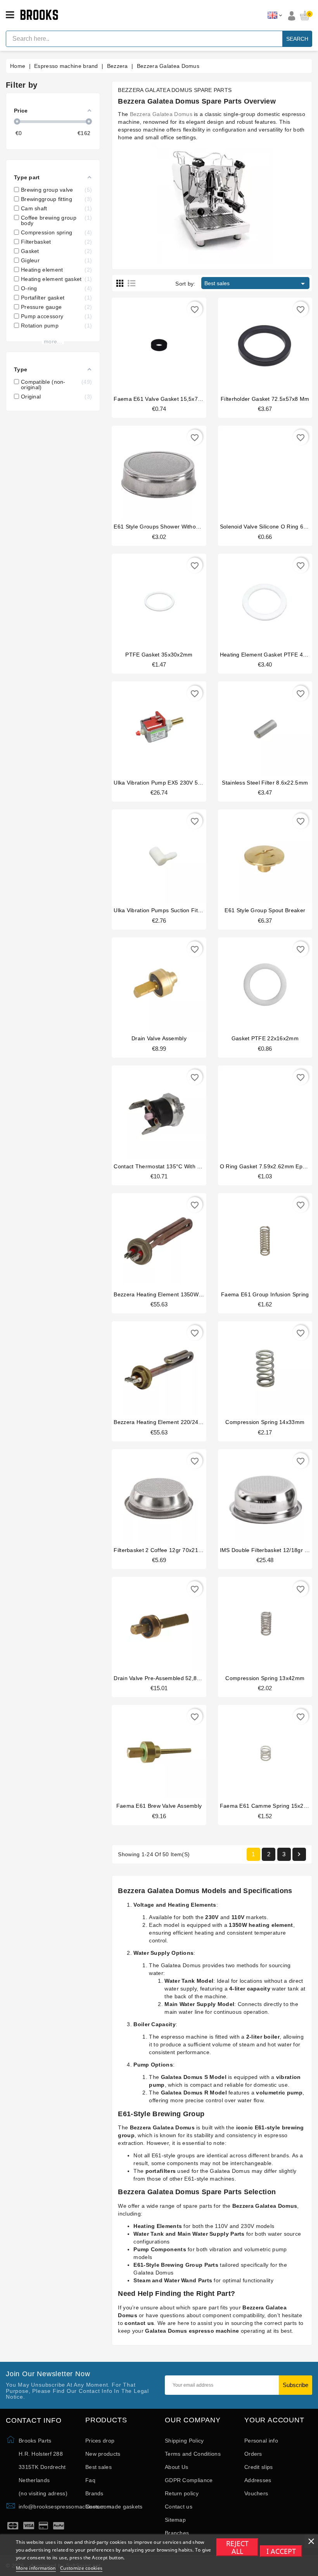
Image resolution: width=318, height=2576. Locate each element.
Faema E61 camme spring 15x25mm (268, 1806)
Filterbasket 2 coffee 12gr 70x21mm (161, 1550)
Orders (253, 2454)
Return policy (182, 2493)
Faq (90, 2480)
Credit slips (259, 2467)
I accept (281, 2551)
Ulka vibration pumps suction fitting (160, 910)
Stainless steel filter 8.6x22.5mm (265, 783)
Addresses (258, 2480)
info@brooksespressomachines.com (65, 2507)
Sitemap (175, 2520)
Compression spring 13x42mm (265, 1678)
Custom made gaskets (114, 2507)
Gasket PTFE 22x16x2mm (265, 1038)
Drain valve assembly (159, 1038)
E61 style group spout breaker (265, 910)
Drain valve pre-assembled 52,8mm (160, 1678)
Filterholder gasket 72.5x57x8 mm (265, 399)
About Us (176, 2467)
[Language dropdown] (275, 16)
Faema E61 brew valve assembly (159, 1806)
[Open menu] (10, 15)
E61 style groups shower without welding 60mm (177, 527)
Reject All (237, 2547)
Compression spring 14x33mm (265, 1422)
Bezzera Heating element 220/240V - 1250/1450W (178, 1422)
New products (103, 2454)
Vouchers (256, 2493)
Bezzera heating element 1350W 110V (163, 1294)
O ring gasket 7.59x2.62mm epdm (265, 1166)
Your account (274, 2420)
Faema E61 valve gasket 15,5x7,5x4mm (166, 399)
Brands (94, 2493)
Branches (177, 2533)
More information (36, 2568)
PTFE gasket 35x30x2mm (159, 655)
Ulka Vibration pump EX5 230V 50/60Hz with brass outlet (188, 783)
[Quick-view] (167, 343)
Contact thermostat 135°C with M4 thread (169, 1166)
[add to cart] (151, 343)
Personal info (261, 2441)
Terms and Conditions (193, 2454)
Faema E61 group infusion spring (265, 1294)
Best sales (256, 284)
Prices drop (100, 2441)
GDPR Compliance (189, 2480)
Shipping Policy (184, 2441)
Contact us (179, 2507)
